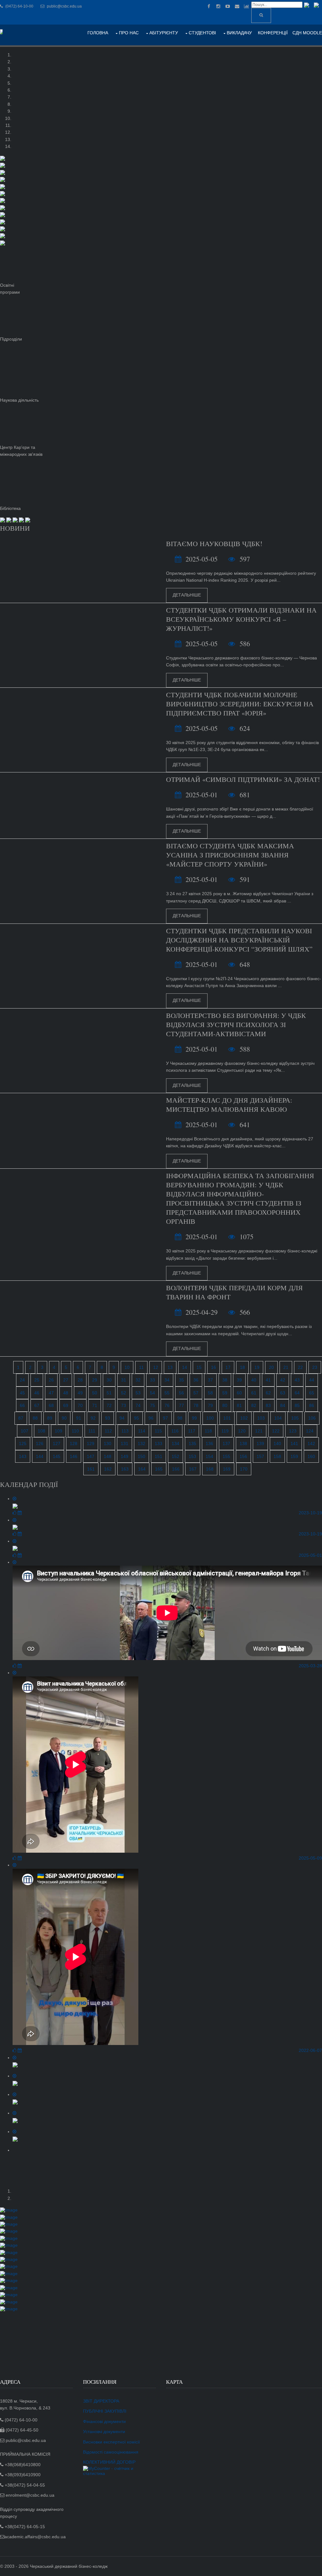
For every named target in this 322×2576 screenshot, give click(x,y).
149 (125, 1456)
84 (283, 1405)
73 (124, 1405)
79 (210, 1405)
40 (254, 1380)
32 (138, 1380)
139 (260, 1443)
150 (142, 1456)
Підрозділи (11, 339)
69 (66, 1405)
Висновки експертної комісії (111, 2442)
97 (165, 1418)
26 (51, 1380)
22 (300, 1367)
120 (242, 1431)
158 (277, 1456)
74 (138, 1405)
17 (228, 1367)
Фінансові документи (104, 2421)
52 (124, 1393)
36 (196, 1380)
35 (181, 1380)
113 (125, 1431)
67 (37, 1405)
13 (170, 1367)
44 (312, 1380)
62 (268, 1393)
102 (244, 1418)
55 (167, 1393)
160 (311, 1456)
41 (268, 1380)
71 (95, 1405)
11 (141, 1367)
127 (57, 1443)
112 (108, 1431)
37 (210, 1380)
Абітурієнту (164, 33)
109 (58, 1431)
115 (158, 1431)
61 (254, 1393)
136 (209, 1443)
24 (22, 1380)
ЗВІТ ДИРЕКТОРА (101, 2401)
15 (199, 1367)
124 (310, 1431)
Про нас (129, 33)
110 (75, 1431)
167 (193, 1469)
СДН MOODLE (307, 33)
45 (22, 1393)
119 (225, 1431)
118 (208, 1431)
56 (181, 1393)
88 (35, 1418)
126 (40, 1443)
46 (37, 1393)
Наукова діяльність (19, 400)
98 (180, 1418)
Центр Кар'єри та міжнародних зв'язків (21, 451)
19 (257, 1367)
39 (239, 1380)
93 (108, 1418)
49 (80, 1393)
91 (79, 1418)
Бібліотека (10, 508)
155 (226, 1456)
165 (159, 1469)
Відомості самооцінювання (111, 2452)
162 (108, 1469)
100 (210, 1418)
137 (226, 1443)
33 (153, 1380)
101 (227, 1418)
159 (294, 1456)
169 (227, 1469)
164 (142, 1469)
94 (122, 1418)
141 (294, 1443)
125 (23, 1443)
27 (66, 1380)
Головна (98, 33)
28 (80, 1380)
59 (225, 1393)
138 (243, 1443)
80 (225, 1405)
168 (210, 1469)
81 (239, 1405)
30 (109, 1380)
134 (175, 1443)
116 (175, 1431)
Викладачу (239, 33)
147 (91, 1456)
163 (125, 1469)
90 (64, 1418)
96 (151, 1418)
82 (254, 1405)
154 (209, 1456)
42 (283, 1380)
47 (51, 1393)
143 (23, 1456)
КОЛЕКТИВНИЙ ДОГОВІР (109, 2462)
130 (108, 1443)
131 (125, 1443)
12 (156, 1367)
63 (283, 1393)
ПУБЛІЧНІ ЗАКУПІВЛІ (105, 2411)
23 (315, 1367)
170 (244, 1469)
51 (109, 1393)
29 (95, 1380)
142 (311, 1443)
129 (91, 1443)
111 (92, 1431)
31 (124, 1380)
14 (185, 1367)
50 (95, 1393)
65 (312, 1393)
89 (50, 1418)
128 (74, 1443)
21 (286, 1367)
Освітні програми (10, 289)
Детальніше (187, 595)
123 (293, 1431)
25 (37, 1380)
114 (142, 1431)
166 (176, 1469)
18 (242, 1367)
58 (210, 1393)
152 (175, 1456)
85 (297, 1405)
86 (312, 1405)
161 (91, 1469)
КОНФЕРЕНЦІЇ (273, 33)
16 (214, 1367)
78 (196, 1405)
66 (22, 1405)
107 (25, 1431)
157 (260, 1456)
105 (295, 1418)
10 (127, 1367)
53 (138, 1393)
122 (276, 1431)
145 (57, 1456)
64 (297, 1393)
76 (167, 1405)
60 (239, 1393)
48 (66, 1393)
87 (21, 1418)
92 (93, 1418)
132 (142, 1443)
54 (153, 1393)
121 (259, 1431)
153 (192, 1456)
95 (136, 1418)
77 (181, 1405)
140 (277, 1443)
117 (192, 1431)
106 (312, 1418)
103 (261, 1418)
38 (225, 1380)
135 (192, 1443)
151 (158, 1456)
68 (51, 1405)
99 (194, 1418)
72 (109, 1405)
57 (196, 1393)
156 (243, 1456)
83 (268, 1405)
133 (158, 1443)
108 (42, 1431)
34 (167, 1380)
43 (297, 1380)
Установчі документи (104, 2432)
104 (278, 1418)
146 (74, 1456)
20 (271, 1367)
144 (40, 1456)
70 (80, 1405)
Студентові (202, 33)
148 (108, 1456)
